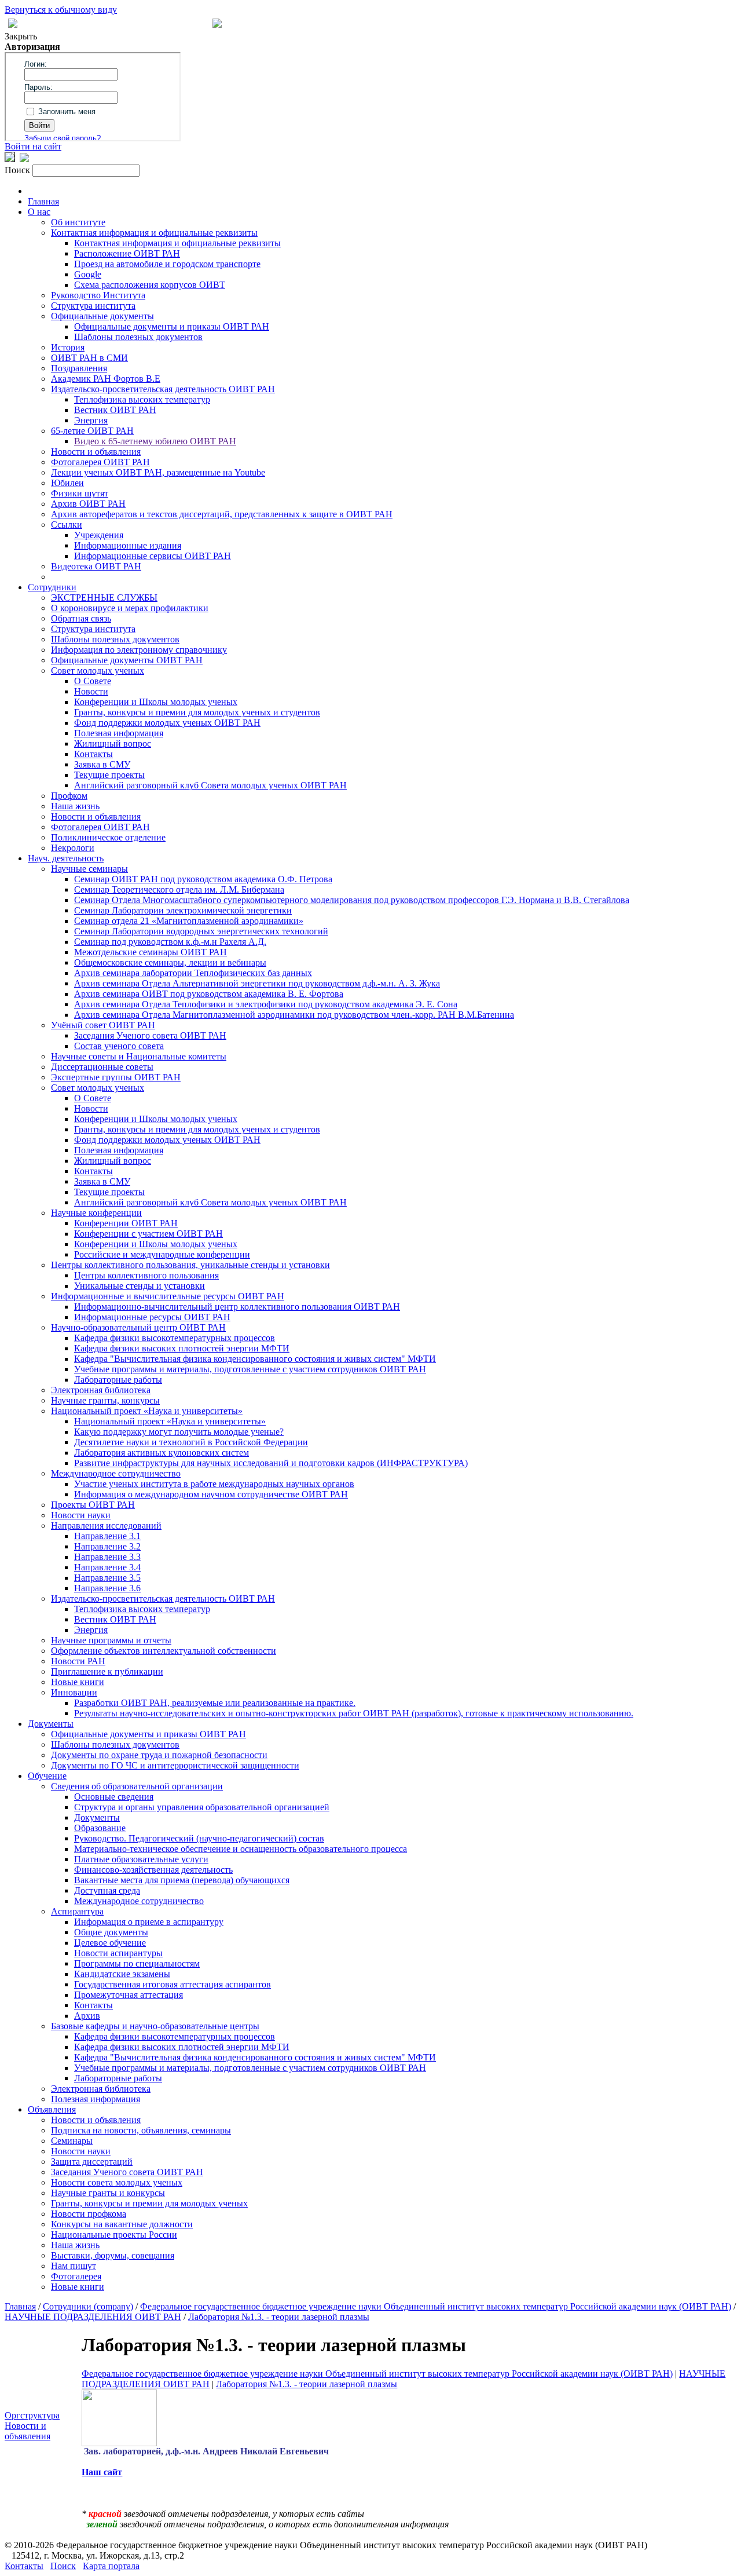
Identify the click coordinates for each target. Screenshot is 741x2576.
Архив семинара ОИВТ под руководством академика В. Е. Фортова (209, 994)
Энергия (91, 420)
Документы (51, 1724)
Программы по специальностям (137, 1963)
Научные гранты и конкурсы (108, 2193)
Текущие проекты (109, 775)
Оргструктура (32, 2415)
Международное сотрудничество (116, 1473)
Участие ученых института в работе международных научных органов (214, 1484)
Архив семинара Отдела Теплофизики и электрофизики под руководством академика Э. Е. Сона (266, 1004)
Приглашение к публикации (107, 1671)
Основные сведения (114, 1797)
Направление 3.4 (107, 1567)
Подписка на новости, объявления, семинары (141, 2130)
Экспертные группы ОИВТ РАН (116, 1077)
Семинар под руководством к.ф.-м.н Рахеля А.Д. (170, 942)
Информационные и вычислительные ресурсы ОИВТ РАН (168, 1296)
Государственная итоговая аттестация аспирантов (173, 1984)
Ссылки (67, 525)
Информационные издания (128, 545)
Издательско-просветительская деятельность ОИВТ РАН (163, 389)
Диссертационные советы (102, 1067)
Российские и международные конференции (162, 1254)
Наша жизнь (75, 806)
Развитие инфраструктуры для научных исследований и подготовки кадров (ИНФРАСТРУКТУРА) (271, 1463)
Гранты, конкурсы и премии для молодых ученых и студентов (197, 712)
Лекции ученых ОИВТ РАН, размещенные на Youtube (158, 472)
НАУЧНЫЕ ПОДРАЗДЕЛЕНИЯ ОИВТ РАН (93, 2317)
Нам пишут (74, 2266)
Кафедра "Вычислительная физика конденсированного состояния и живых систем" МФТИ (255, 1359)
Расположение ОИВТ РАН (127, 253)
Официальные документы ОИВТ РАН (127, 660)
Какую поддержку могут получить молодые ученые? (179, 1432)
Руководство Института (98, 295)
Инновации (74, 1692)
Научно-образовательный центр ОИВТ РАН (138, 1327)
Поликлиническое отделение (108, 837)
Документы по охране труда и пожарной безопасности (159, 1755)
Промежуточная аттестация (129, 1995)
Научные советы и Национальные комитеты (139, 1056)
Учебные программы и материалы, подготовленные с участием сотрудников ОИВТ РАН (250, 1369)
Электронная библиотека (101, 1390)
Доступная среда (107, 1890)
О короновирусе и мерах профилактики (130, 608)
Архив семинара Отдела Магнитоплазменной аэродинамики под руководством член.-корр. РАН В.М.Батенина (294, 1015)
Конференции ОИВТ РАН (126, 1223)
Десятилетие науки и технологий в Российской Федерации (191, 1442)
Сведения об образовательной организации (137, 1786)
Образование (100, 1828)
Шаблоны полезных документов (138, 337)
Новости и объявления (96, 452)
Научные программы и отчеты (111, 1640)
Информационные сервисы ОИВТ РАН (153, 556)
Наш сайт (102, 2472)
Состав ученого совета (119, 1046)
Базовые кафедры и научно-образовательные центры (155, 2026)
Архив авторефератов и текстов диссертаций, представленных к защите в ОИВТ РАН (222, 514)
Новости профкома (89, 2214)
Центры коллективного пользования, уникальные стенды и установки (190, 1265)
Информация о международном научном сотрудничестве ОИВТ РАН (211, 1494)
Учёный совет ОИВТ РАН (103, 1025)
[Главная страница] (217, 25)
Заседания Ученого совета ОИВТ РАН (150, 1035)
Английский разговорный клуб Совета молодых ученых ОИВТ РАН (210, 785)
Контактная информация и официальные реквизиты (154, 233)
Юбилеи (67, 483)
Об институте (78, 222)
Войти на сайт (33, 146)
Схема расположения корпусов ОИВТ (150, 285)
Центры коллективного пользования (146, 1275)
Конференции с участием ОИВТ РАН (148, 1234)
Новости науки (81, 1515)
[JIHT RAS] (24, 159)
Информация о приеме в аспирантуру (149, 1922)
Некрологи (73, 848)
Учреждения (99, 535)
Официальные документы (102, 316)
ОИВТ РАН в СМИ (89, 358)
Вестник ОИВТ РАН (115, 410)
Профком (69, 796)
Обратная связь (81, 618)
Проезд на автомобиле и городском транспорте (167, 264)
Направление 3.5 (107, 1578)
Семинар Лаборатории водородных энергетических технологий (201, 931)
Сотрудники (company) (88, 2306)
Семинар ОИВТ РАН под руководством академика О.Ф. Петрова (203, 879)
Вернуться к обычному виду (61, 10)
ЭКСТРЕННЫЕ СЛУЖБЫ (104, 598)
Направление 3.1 (107, 1536)
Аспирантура (77, 1911)
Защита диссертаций (92, 2162)
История (68, 347)
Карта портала (111, 2566)
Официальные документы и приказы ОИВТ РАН (172, 326)
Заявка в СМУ (102, 764)
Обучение (47, 1776)
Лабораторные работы (118, 1380)
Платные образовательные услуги (141, 1859)
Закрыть (21, 36)
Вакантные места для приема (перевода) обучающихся (182, 1880)
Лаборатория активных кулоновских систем (162, 1453)
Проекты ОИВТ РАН (93, 1505)
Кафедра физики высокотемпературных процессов (175, 1338)
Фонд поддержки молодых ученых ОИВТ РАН (167, 723)
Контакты (93, 754)
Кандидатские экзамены (122, 1974)
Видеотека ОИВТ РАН (96, 566)
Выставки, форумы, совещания (113, 2255)
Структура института (93, 306)
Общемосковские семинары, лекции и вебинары (170, 962)
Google (88, 274)
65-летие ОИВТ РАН (92, 431)
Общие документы (111, 1932)
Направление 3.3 (107, 1557)
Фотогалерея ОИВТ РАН (100, 462)
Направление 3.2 (107, 1546)
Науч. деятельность (66, 858)
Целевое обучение (110, 1943)
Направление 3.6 (107, 1588)
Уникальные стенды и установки (140, 1286)
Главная (43, 201)
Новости (91, 691)
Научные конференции (96, 1213)
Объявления (52, 2109)
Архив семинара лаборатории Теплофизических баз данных (193, 973)
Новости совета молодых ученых (117, 2182)
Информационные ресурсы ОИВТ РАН (152, 1317)
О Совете (93, 681)
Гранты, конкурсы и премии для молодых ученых (149, 2203)
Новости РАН (78, 1661)
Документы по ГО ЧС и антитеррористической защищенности (175, 1765)
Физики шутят (80, 493)
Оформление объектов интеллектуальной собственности (164, 1651)
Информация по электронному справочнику (139, 650)
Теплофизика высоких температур (142, 399)
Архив (87, 2016)
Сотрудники (52, 587)
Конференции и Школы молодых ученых (156, 702)
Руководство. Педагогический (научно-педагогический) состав (199, 1838)
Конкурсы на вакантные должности (122, 2224)
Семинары (72, 2141)
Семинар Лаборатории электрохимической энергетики (183, 910)
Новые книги (78, 1682)
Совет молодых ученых (98, 671)
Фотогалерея (76, 2276)
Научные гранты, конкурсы (105, 1400)
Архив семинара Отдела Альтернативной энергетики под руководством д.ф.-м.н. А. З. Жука (257, 983)
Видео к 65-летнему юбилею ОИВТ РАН (155, 441)
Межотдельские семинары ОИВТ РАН (151, 952)
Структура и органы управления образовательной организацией (202, 1807)
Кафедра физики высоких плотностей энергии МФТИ (182, 1348)
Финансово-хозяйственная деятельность (153, 1870)
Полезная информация (119, 733)
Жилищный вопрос (113, 743)
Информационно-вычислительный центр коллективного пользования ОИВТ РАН (237, 1307)
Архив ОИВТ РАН (88, 504)
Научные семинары (89, 869)
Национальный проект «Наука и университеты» (147, 1411)
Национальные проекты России (114, 2235)
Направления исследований (106, 1525)
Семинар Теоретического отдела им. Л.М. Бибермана (179, 889)
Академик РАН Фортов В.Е (106, 379)
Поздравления (79, 368)
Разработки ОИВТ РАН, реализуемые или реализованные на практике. (215, 1703)
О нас (39, 212)
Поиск (63, 2566)
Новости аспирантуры (118, 1953)
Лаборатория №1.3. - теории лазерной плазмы (279, 2317)
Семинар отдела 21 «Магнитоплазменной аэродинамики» (189, 921)
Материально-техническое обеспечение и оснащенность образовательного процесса (241, 1849)
